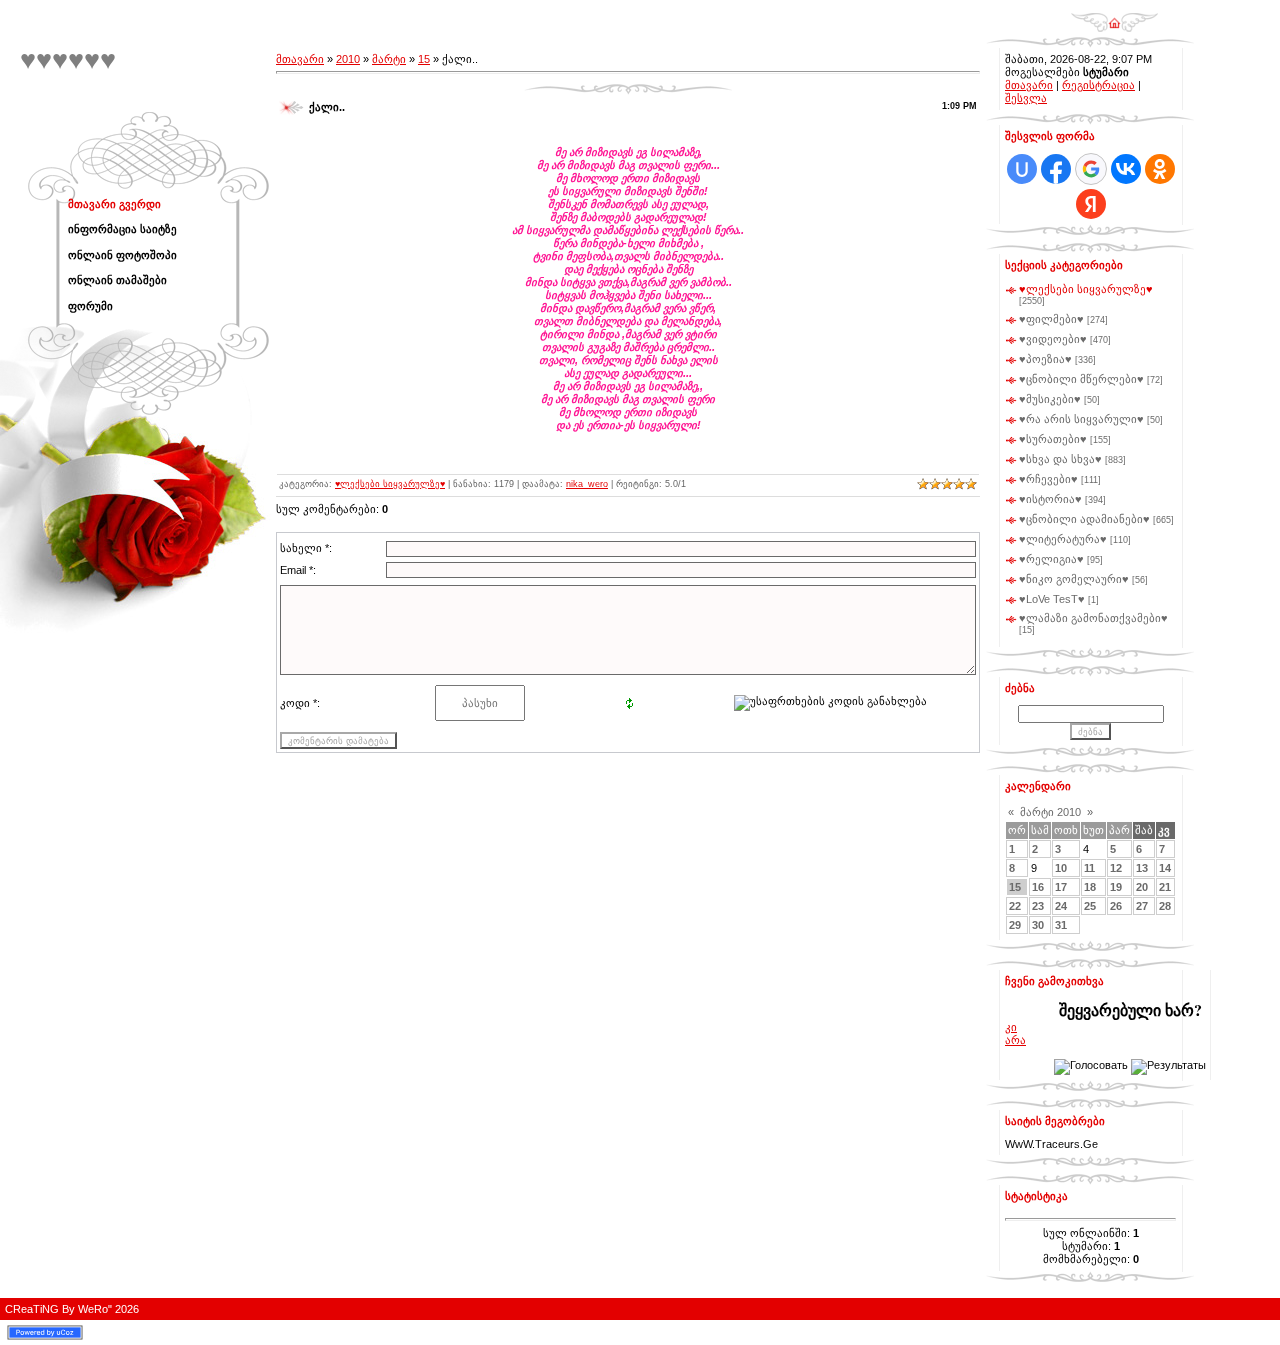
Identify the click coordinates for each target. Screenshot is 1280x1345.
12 (1116, 868)
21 (1165, 887)
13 (1142, 868)
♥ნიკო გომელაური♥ (1074, 579)
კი (1011, 1027)
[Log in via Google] (1091, 169)
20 (1142, 887)
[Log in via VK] (1126, 169)
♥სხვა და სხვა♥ (1060, 459)
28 (1165, 906)
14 (1165, 868)
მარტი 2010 (1050, 812)
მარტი (389, 59)
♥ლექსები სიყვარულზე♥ (390, 484)
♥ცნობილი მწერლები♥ (1081, 379)
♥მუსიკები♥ (1050, 399)
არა (1015, 1040)
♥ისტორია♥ (1050, 499)
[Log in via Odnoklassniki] (1160, 169)
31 (1061, 925)
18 (1090, 887)
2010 (348, 59)
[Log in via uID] (1022, 169)
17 (1061, 887)
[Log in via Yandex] (1091, 204)
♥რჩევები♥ (1048, 479)
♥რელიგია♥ (1051, 559)
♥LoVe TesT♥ (1052, 599)
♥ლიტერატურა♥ (1063, 539)
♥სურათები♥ (1053, 439)
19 (1116, 887)
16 (1038, 887)
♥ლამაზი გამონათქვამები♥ (1093, 618)
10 (1061, 868)
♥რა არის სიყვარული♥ (1081, 419)
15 (424, 59)
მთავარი (300, 59)
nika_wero (587, 484)
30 (1038, 925)
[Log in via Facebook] (1056, 169)
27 (1142, 906)
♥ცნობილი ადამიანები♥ (1084, 519)
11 (1089, 868)
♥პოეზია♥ (1045, 359)
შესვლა (1026, 98)
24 (1061, 906)
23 (1038, 906)
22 (1015, 906)
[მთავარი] (1114, 16)
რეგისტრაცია (1098, 85)
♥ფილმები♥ (1051, 319)
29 (1015, 925)
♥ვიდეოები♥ (1053, 339)
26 (1116, 906)
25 (1090, 906)
